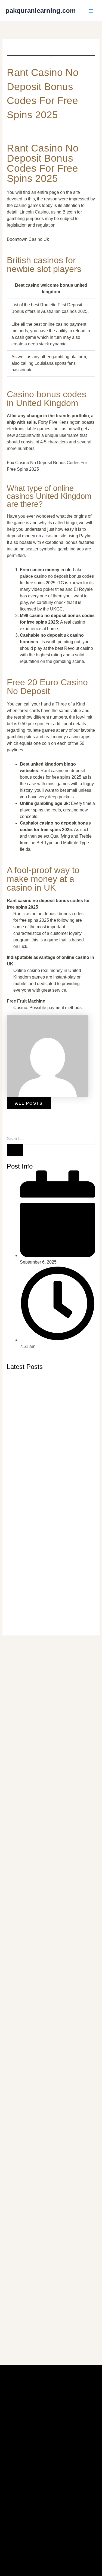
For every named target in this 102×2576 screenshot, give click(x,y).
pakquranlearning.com (41, 11)
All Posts (29, 1103)
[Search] (15, 1150)
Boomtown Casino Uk (28, 239)
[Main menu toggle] (91, 11)
